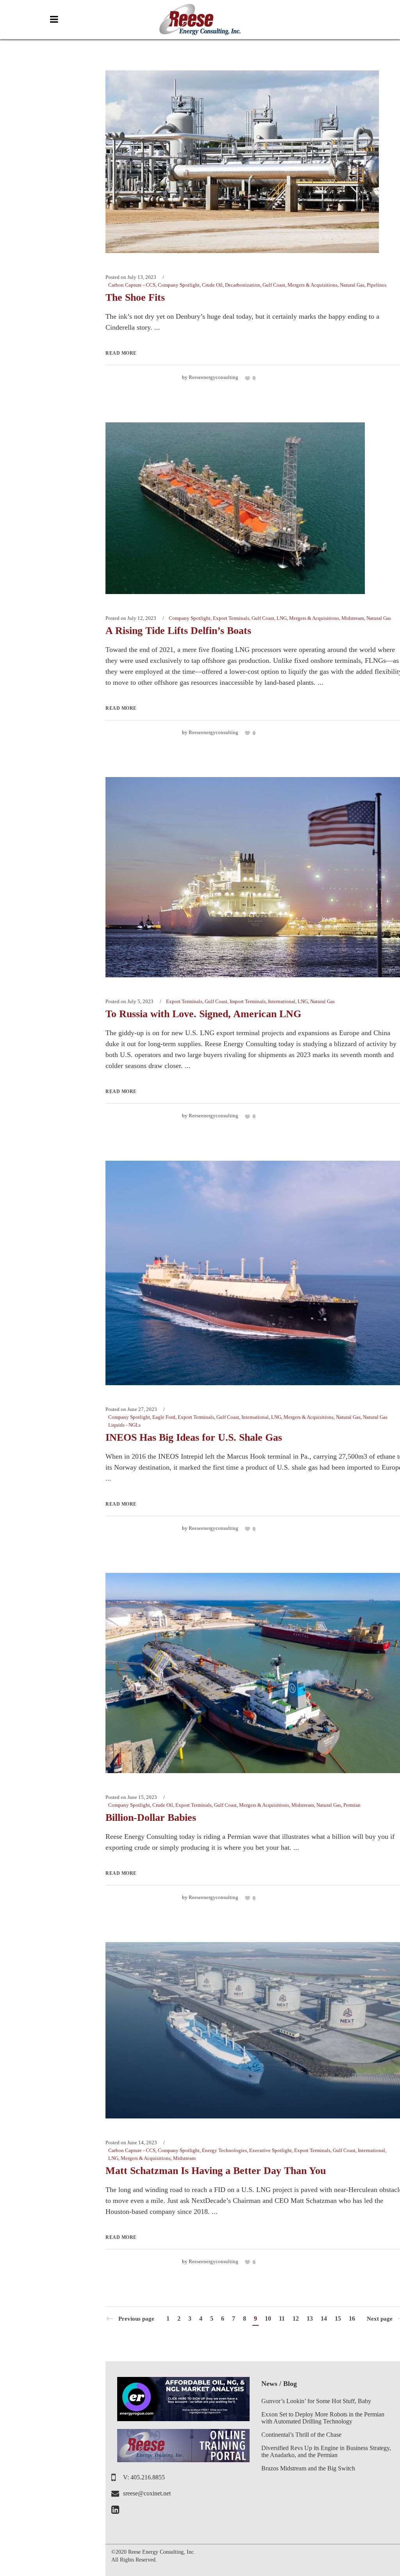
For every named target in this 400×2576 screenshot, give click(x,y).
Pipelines (377, 285)
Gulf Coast (274, 285)
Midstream (353, 618)
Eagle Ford (164, 1417)
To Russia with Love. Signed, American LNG (203, 1014)
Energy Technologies (224, 2150)
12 (296, 2318)
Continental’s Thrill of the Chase (301, 2435)
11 (282, 2318)
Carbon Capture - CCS (132, 285)
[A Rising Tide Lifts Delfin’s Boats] (235, 507)
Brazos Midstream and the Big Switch (308, 2468)
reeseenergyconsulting (213, 377)
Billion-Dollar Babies (151, 1818)
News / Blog (279, 2384)
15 (338, 2318)
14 (324, 2318)
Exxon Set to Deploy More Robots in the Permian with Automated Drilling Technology (323, 2418)
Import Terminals (248, 1001)
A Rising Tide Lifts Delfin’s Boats (178, 631)
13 (310, 2318)
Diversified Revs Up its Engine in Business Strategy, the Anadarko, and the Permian (326, 2451)
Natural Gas (352, 285)
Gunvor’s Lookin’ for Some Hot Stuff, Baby (316, 2401)
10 (268, 2318)
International (282, 1001)
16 (352, 2318)
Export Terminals (231, 618)
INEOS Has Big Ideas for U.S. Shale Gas (194, 1437)
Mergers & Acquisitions (312, 285)
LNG (282, 618)
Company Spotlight (179, 285)
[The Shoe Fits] (242, 161)
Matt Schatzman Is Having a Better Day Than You (216, 2171)
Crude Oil (212, 285)
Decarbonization (243, 285)
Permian (352, 1805)
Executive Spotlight (271, 2150)
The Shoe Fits (135, 297)
